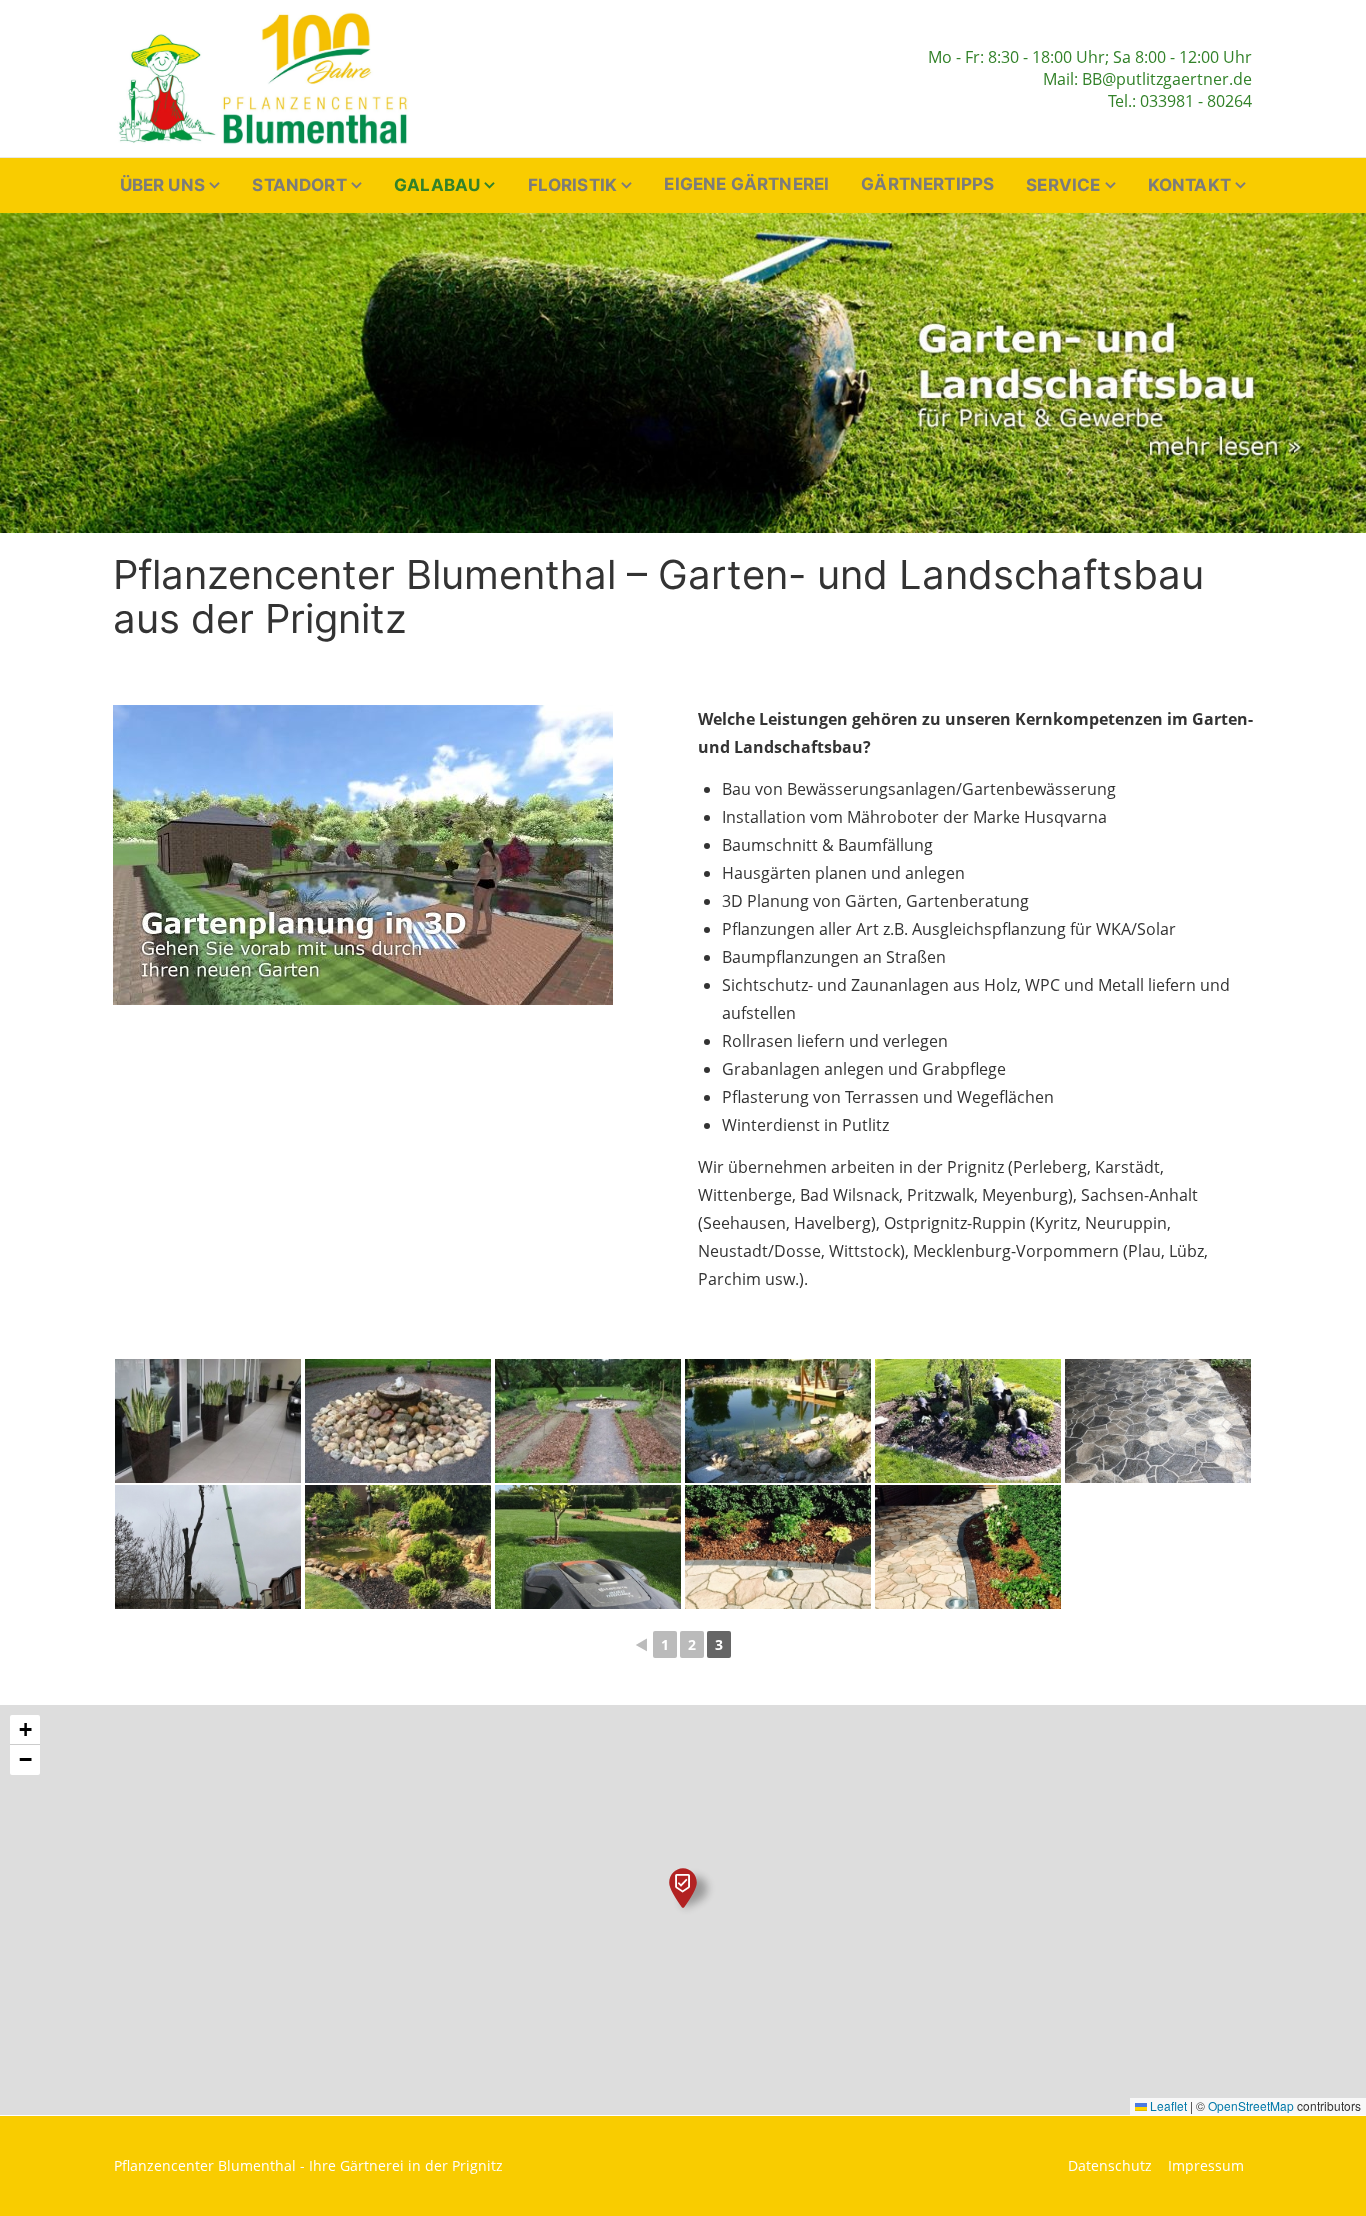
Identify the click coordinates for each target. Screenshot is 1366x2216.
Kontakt (1189, 185)
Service (1063, 185)
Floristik (573, 185)
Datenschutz (1110, 2165)
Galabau (437, 185)
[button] (683, 1888)
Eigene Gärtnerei (746, 184)
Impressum (1206, 2165)
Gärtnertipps (927, 184)
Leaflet (1167, 2105)
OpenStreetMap (1251, 2105)
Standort (299, 185)
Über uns (162, 185)
